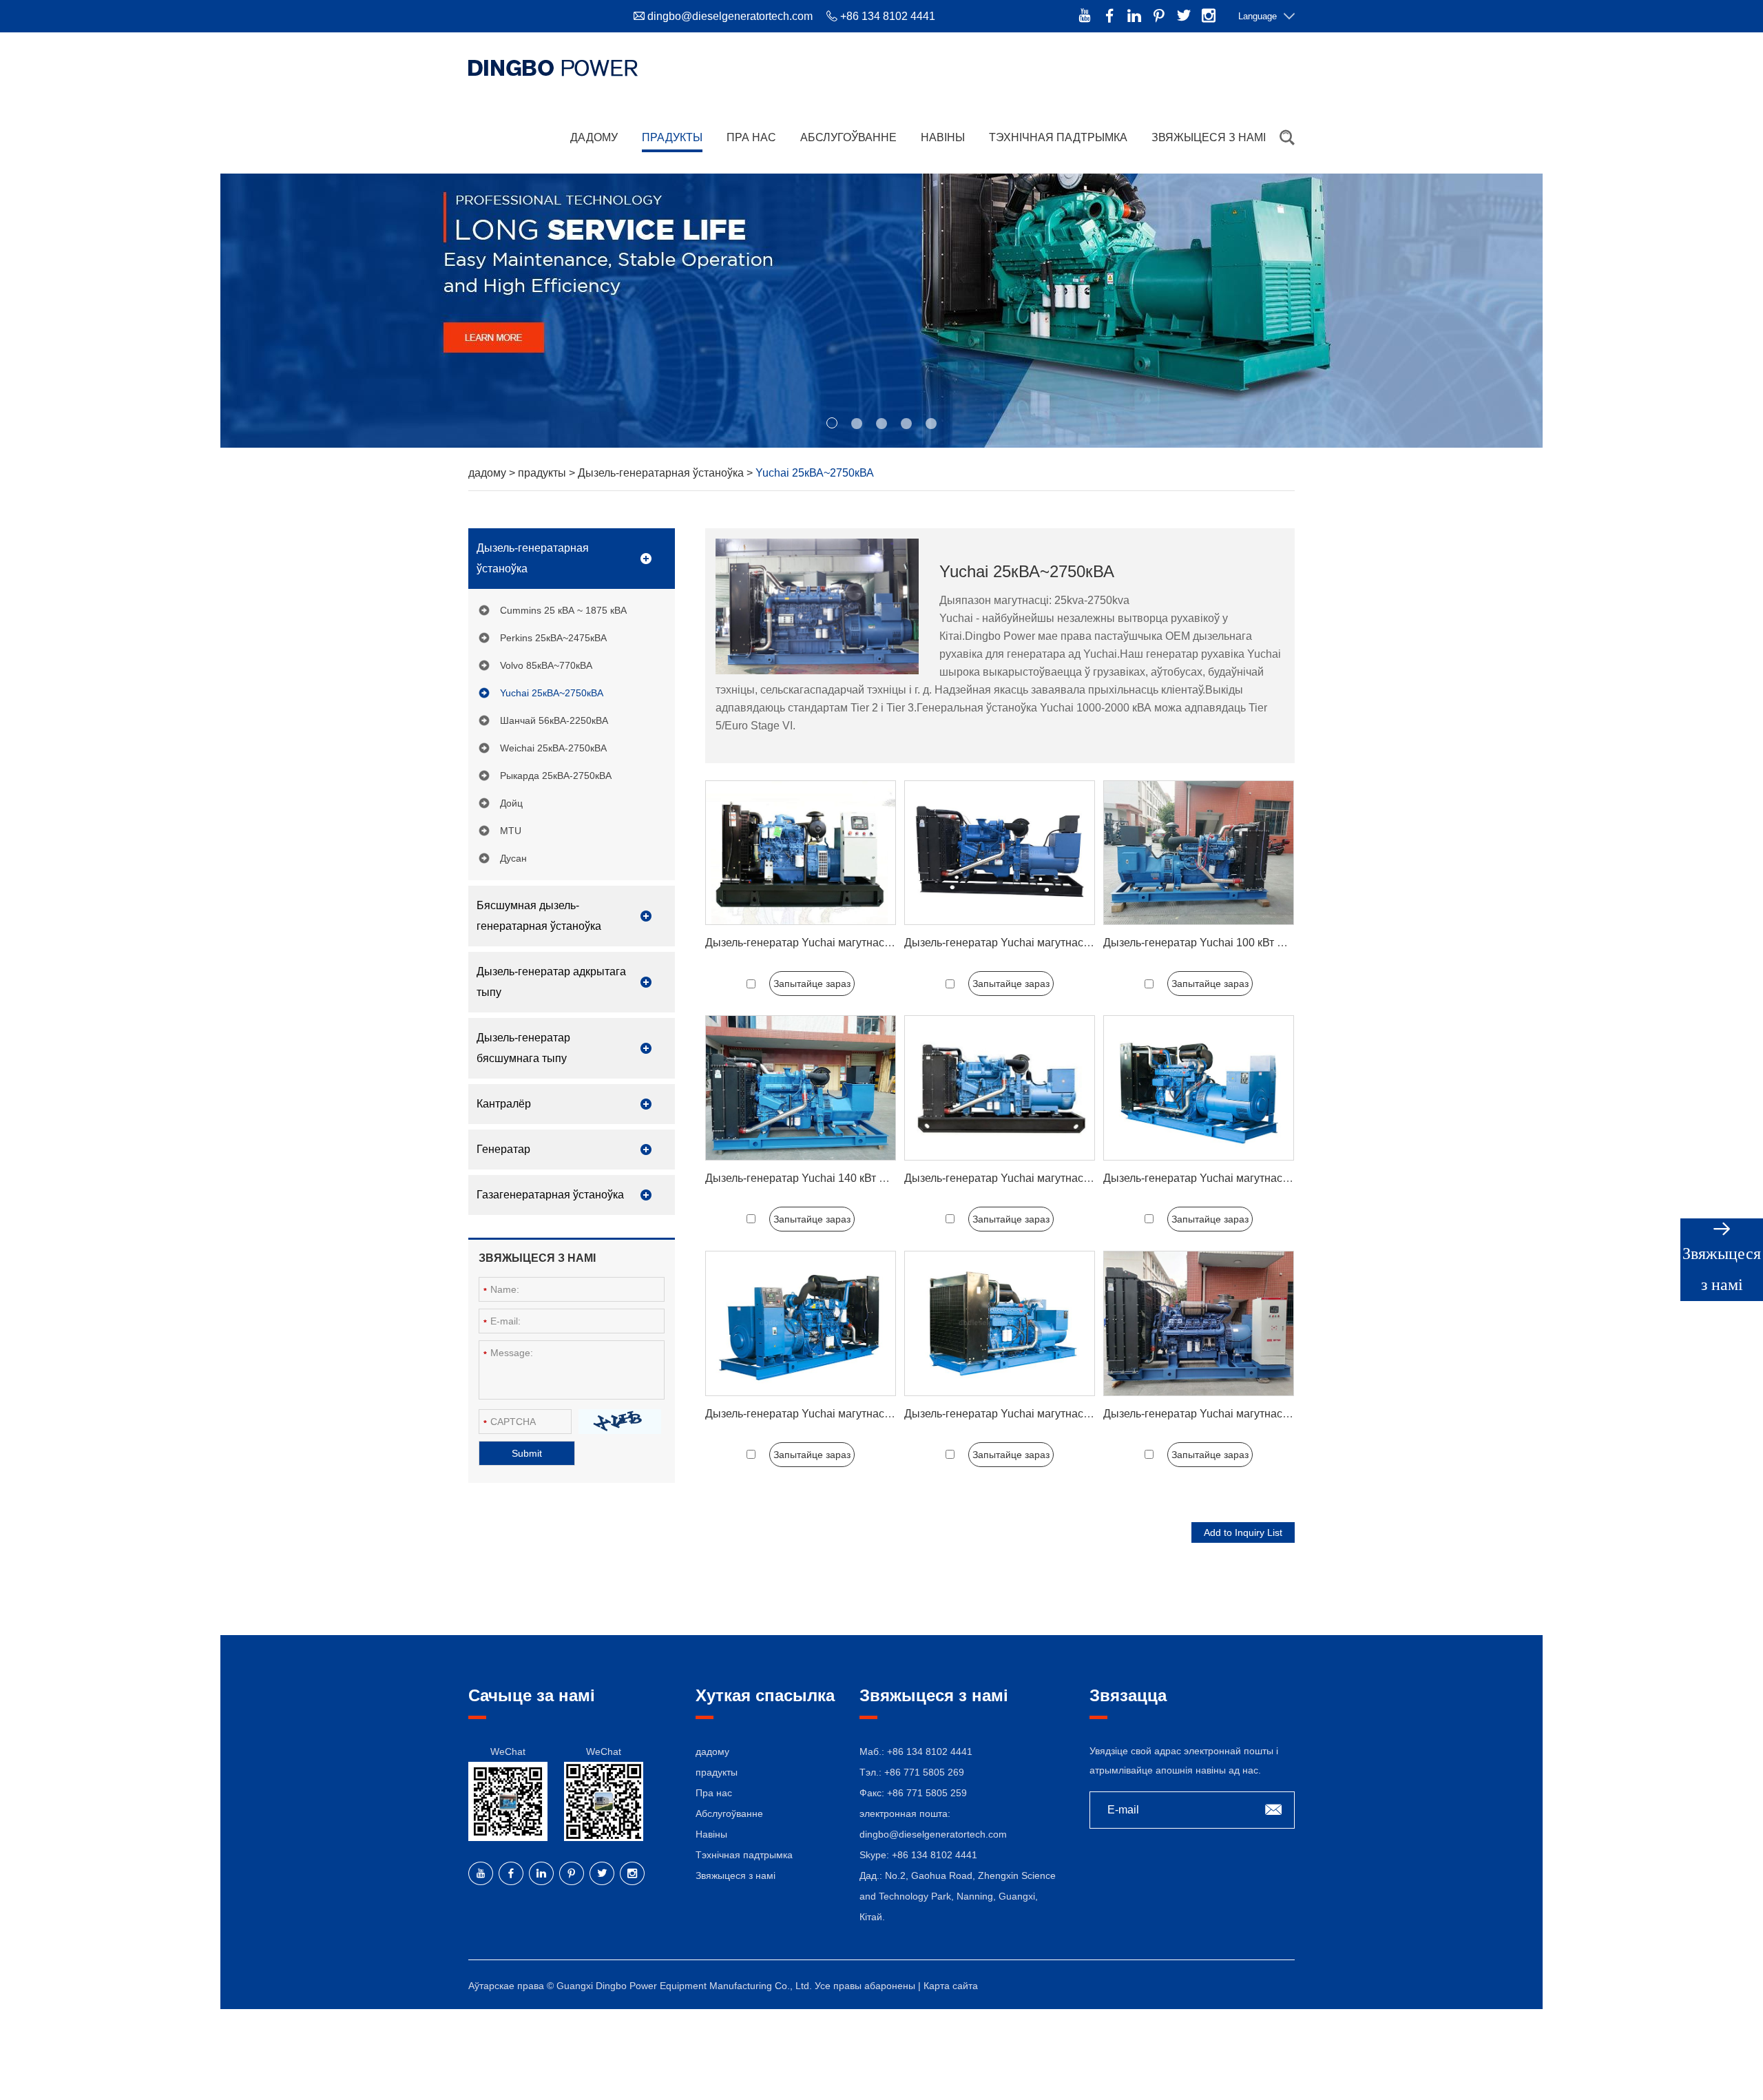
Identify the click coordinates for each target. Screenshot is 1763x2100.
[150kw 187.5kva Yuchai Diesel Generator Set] (1000, 1088)
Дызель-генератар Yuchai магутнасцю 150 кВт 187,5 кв (1043, 1178)
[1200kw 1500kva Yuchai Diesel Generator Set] (1199, 1323)
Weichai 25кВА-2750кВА (553, 748)
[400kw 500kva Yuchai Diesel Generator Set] (1199, 1088)
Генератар (503, 1149)
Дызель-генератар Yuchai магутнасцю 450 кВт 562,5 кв (844, 1414)
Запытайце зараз (812, 984)
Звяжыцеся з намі (1209, 137)
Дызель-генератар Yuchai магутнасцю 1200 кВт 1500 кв (1244, 1414)
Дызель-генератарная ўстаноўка (662, 473)
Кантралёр (504, 1104)
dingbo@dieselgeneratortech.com (730, 16)
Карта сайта (951, 1986)
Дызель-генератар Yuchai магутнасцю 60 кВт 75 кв (834, 943)
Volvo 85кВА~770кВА (546, 665)
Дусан (513, 858)
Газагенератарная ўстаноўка (550, 1195)
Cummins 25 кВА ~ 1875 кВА (563, 610)
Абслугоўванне (848, 137)
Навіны (943, 137)
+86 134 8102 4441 (935, 1855)
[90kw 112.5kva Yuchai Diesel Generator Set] (1000, 853)
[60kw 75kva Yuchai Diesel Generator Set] (801, 853)
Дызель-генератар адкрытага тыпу (551, 982)
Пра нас (751, 137)
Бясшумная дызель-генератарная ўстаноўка (539, 916)
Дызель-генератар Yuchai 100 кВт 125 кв (1206, 943)
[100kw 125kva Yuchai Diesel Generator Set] (1199, 853)
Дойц (511, 803)
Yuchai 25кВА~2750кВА (552, 693)
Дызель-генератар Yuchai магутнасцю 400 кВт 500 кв (1238, 1178)
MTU (511, 831)
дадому (594, 137)
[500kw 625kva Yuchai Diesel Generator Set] (1000, 1323)
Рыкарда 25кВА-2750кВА (556, 776)
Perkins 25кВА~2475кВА (553, 638)
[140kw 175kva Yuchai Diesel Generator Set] (801, 1088)
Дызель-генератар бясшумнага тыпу (523, 1048)
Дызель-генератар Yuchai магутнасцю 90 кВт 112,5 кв (1040, 943)
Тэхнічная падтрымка (1058, 137)
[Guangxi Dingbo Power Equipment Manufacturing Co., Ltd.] (553, 67)
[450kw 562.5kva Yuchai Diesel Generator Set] (801, 1323)
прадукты (672, 137)
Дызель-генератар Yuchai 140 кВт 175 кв (808, 1178)
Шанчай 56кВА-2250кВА (554, 720)
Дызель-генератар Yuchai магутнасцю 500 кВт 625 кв (1039, 1414)
